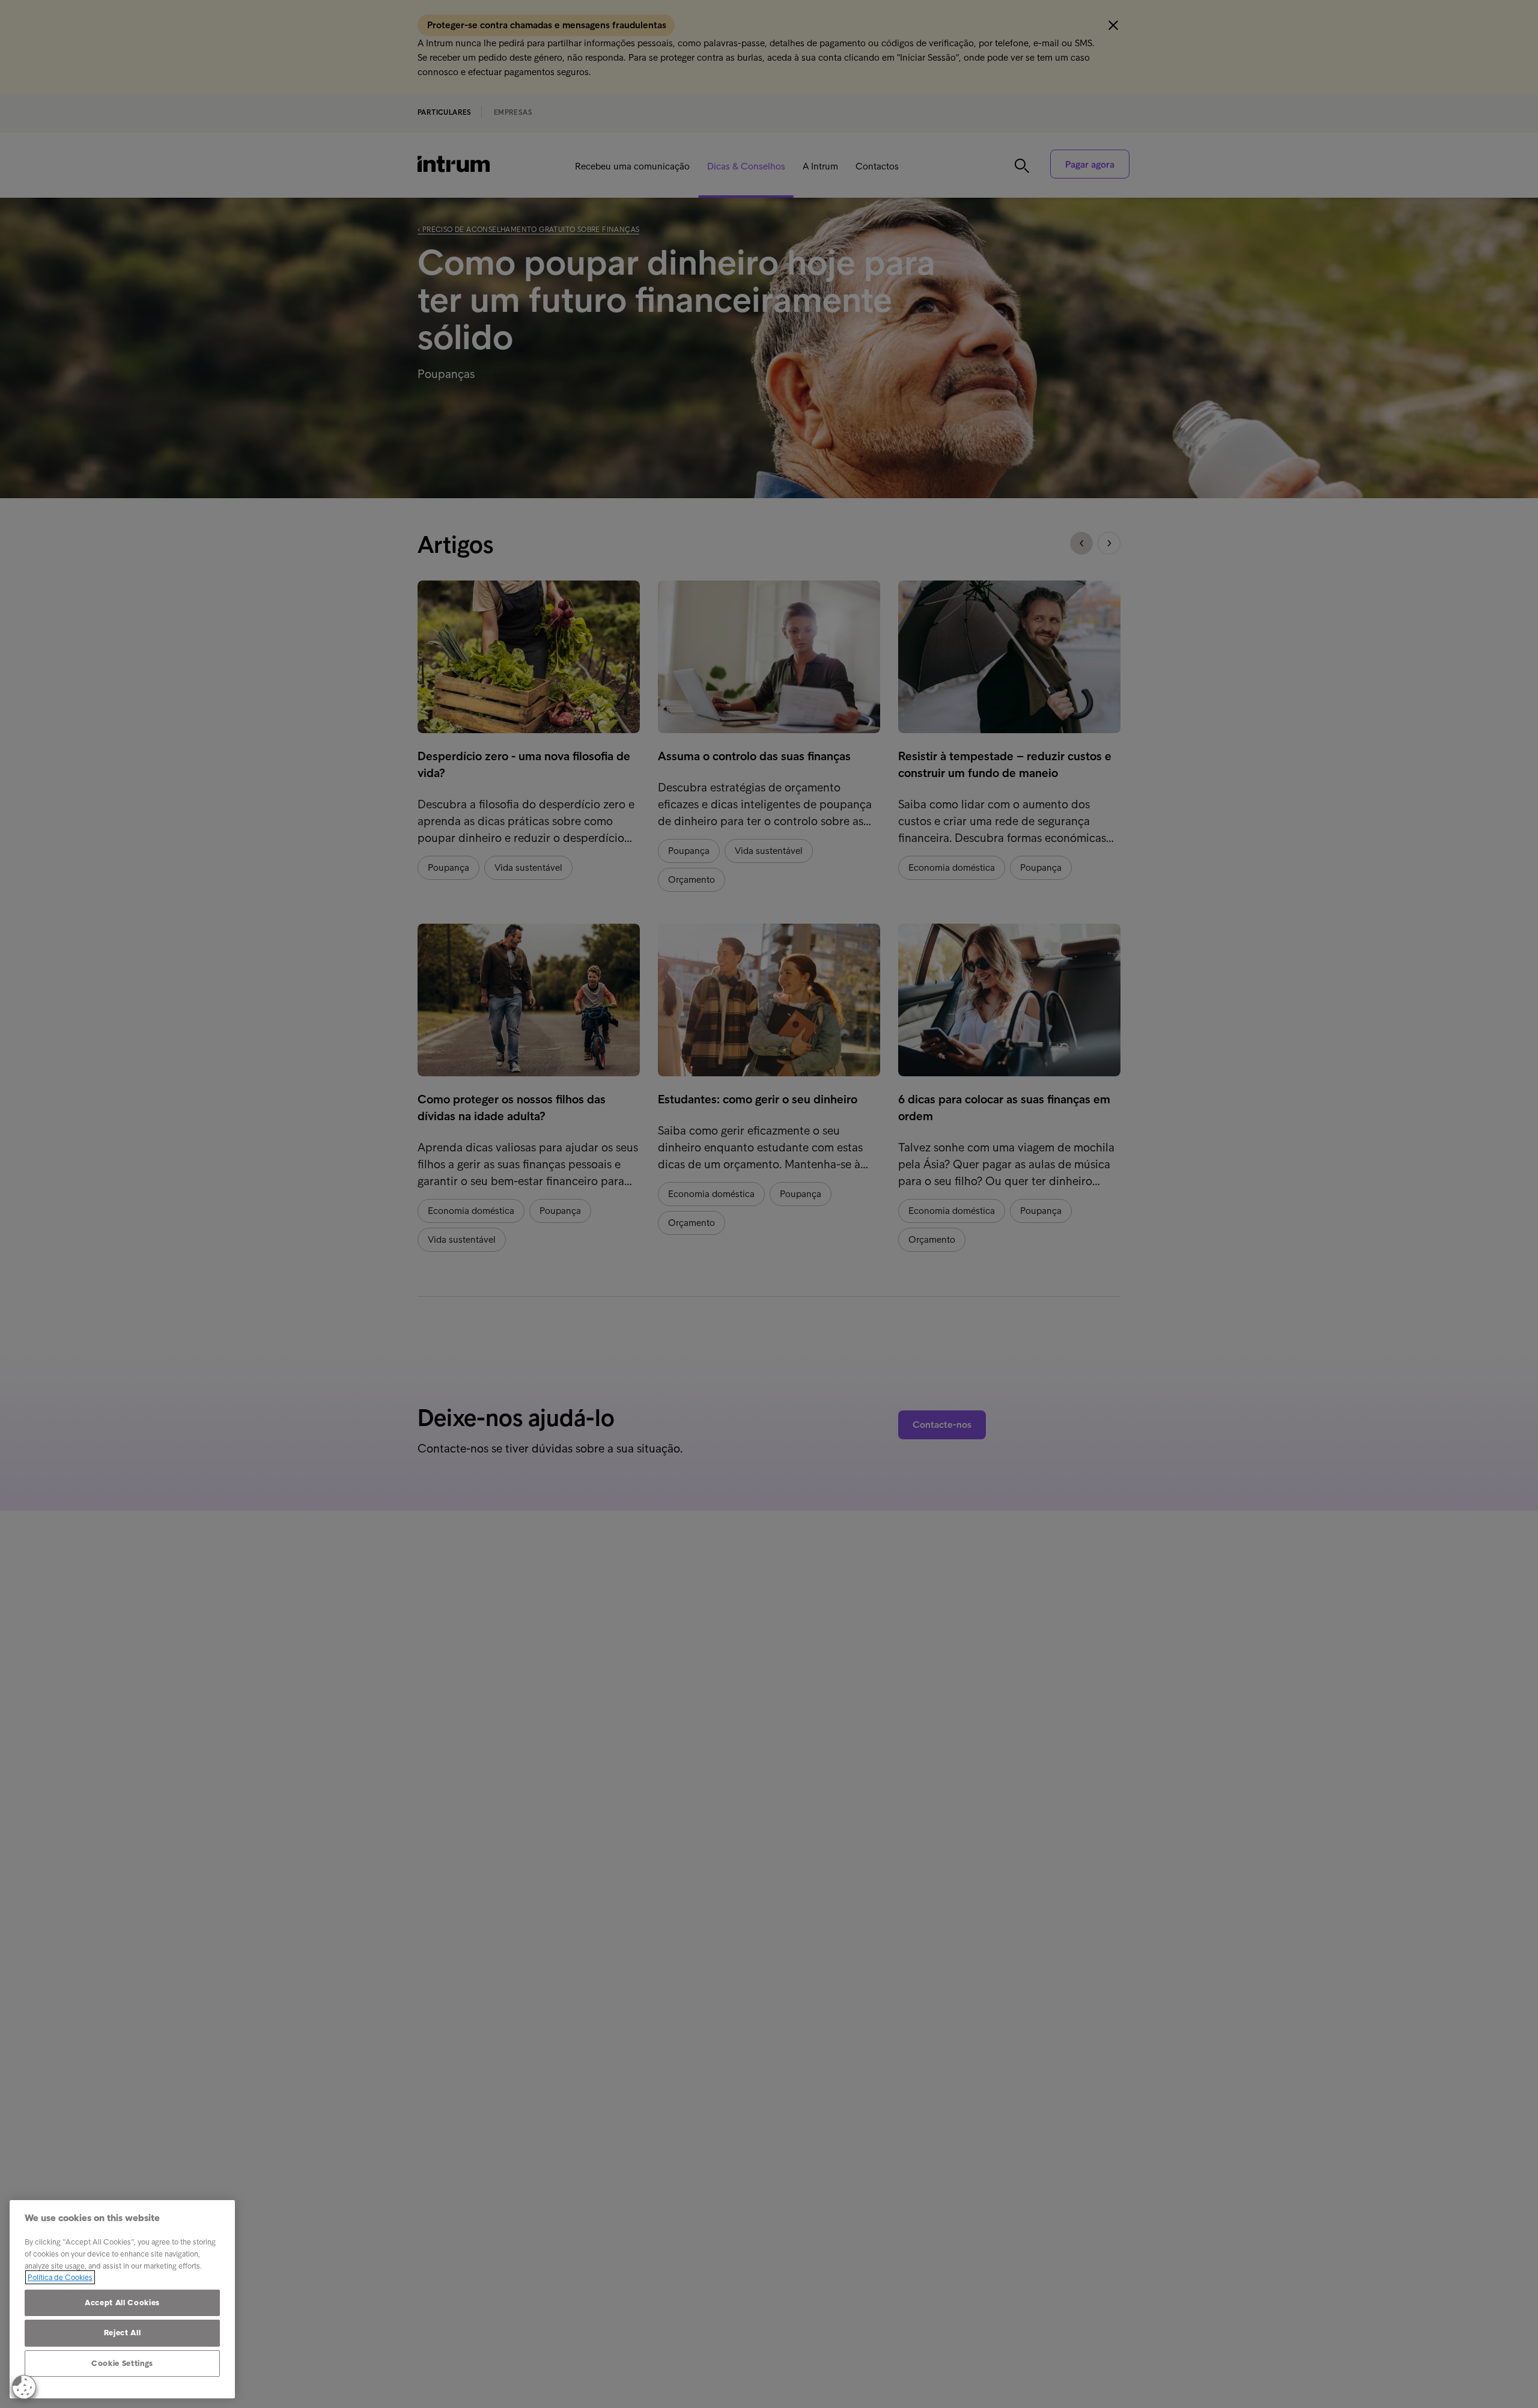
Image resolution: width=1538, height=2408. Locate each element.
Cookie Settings (122, 2363)
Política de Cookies (60, 2277)
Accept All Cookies (122, 2303)
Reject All (123, 2333)
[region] (122, 2299)
